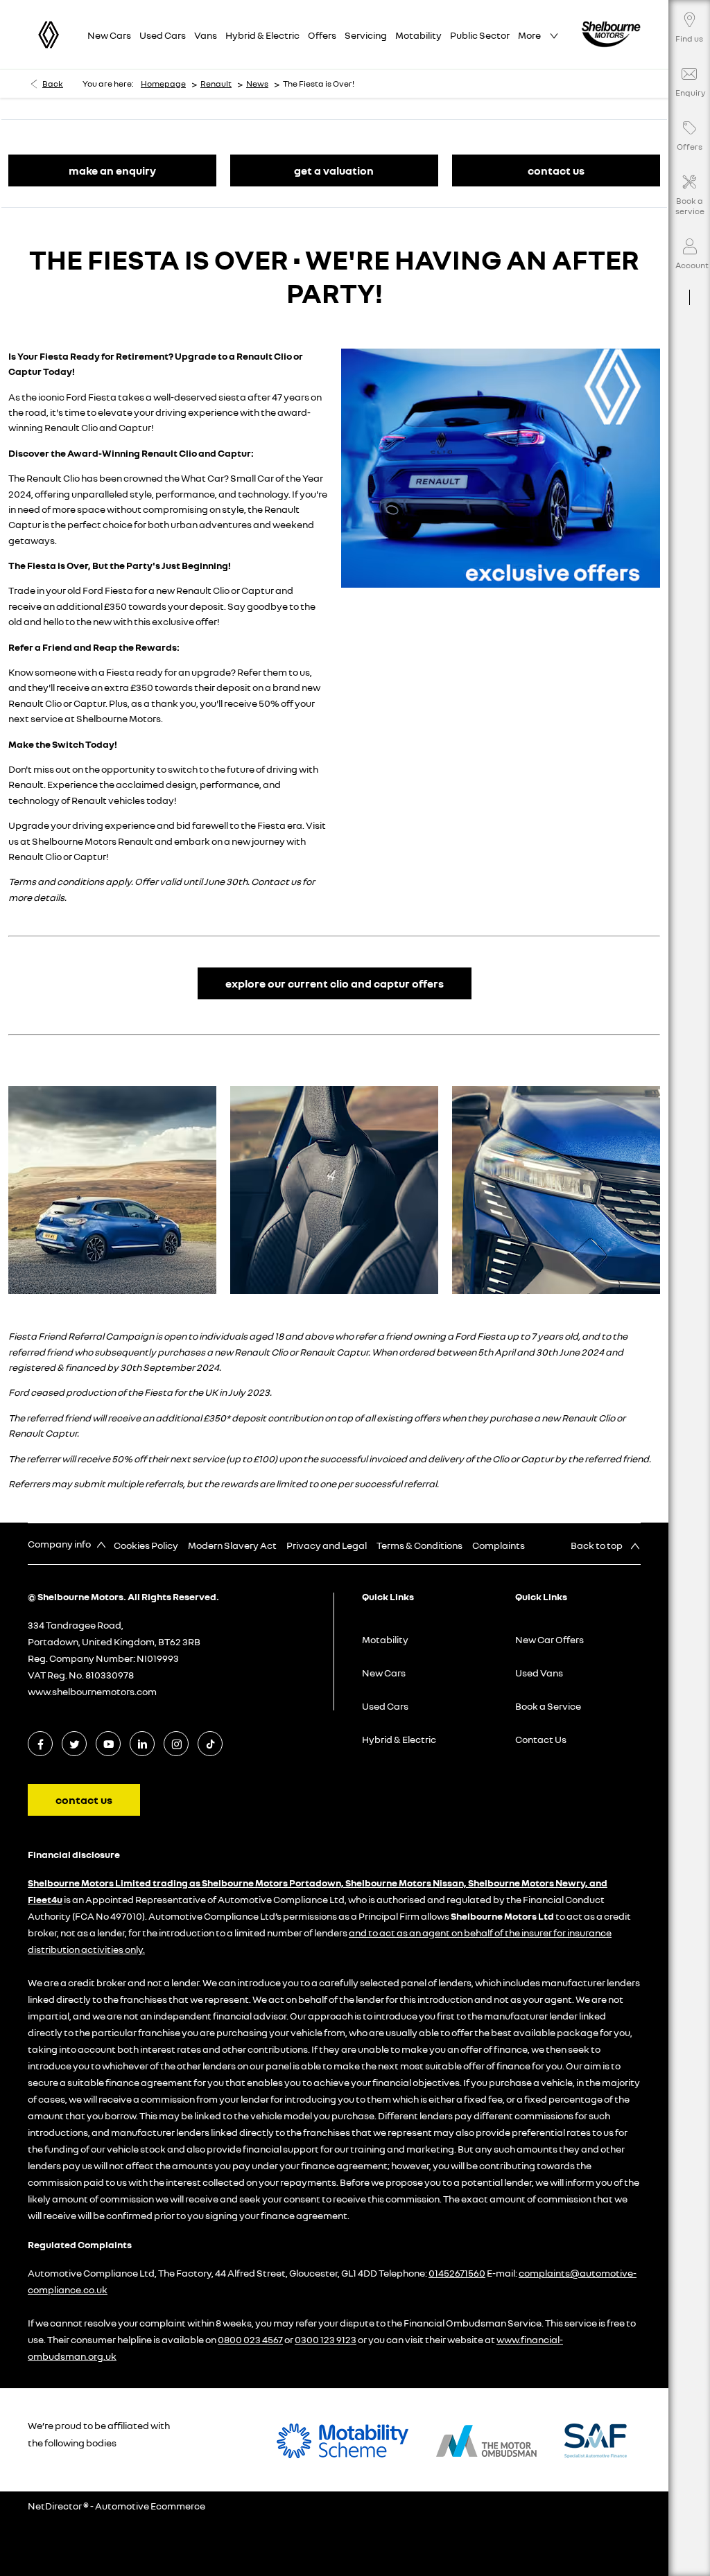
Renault (216, 84)
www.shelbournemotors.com (92, 1691)
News (257, 84)
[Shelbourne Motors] (611, 34)
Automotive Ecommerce (150, 2506)
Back (53, 84)
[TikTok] (210, 1744)
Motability (385, 1639)
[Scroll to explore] (689, 286)
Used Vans (539, 1673)
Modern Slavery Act (232, 1545)
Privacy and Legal (327, 1545)
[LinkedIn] (142, 1744)
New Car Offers (549, 1639)
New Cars (384, 1673)
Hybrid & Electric (399, 1739)
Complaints (499, 1545)
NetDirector (55, 2506)
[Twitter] (75, 1744)
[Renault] (49, 35)
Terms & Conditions (419, 1545)
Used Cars (385, 1706)
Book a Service (548, 1706)
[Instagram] (176, 1744)
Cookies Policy (146, 1545)
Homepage (163, 84)
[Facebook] (41, 1744)
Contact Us (541, 1739)
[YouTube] (109, 1744)
